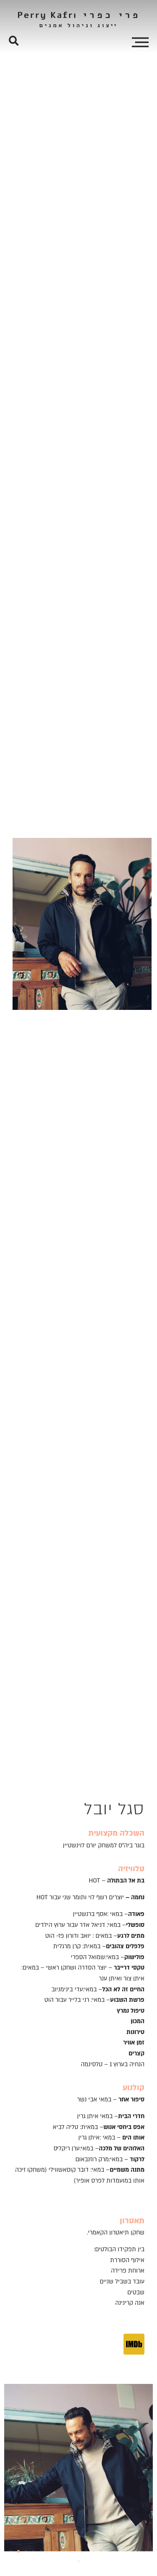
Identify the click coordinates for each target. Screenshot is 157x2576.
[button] (14, 41)
